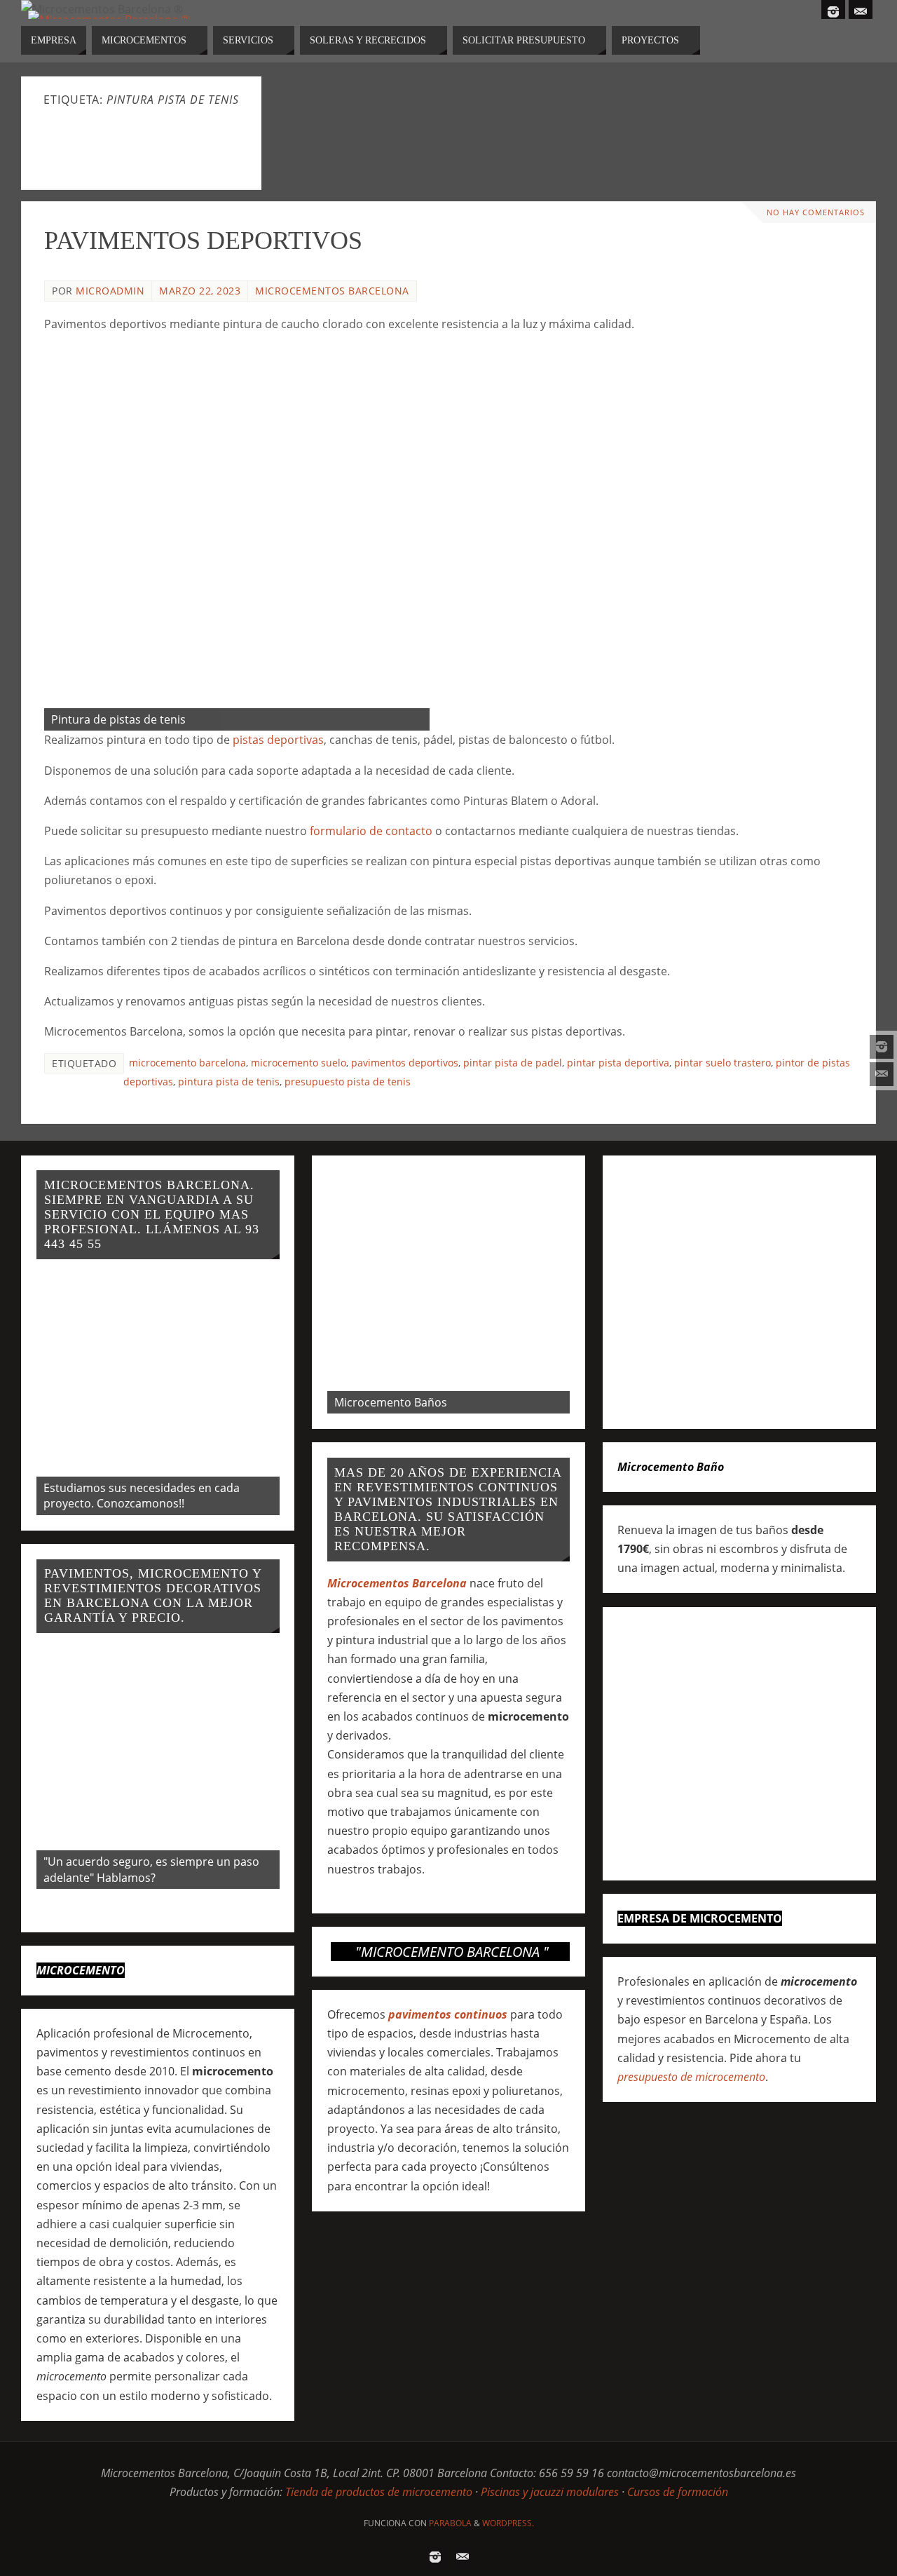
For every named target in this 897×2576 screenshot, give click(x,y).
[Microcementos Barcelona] (882, 1047)
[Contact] (882, 1074)
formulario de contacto (371, 831)
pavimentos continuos (448, 2014)
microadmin (110, 291)
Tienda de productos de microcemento (379, 2492)
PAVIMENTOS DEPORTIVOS (203, 240)
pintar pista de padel (513, 1063)
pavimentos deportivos (405, 1063)
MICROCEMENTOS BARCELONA (332, 291)
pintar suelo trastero (723, 1063)
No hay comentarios (816, 212)
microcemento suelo (299, 1063)
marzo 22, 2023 (200, 291)
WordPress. (508, 2523)
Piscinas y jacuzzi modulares (550, 2492)
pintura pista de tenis (229, 1082)
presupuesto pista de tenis (348, 1082)
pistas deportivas (278, 740)
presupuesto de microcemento (691, 2077)
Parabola (450, 2523)
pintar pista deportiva (618, 1063)
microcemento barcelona (187, 1063)
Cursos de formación (678, 2492)
